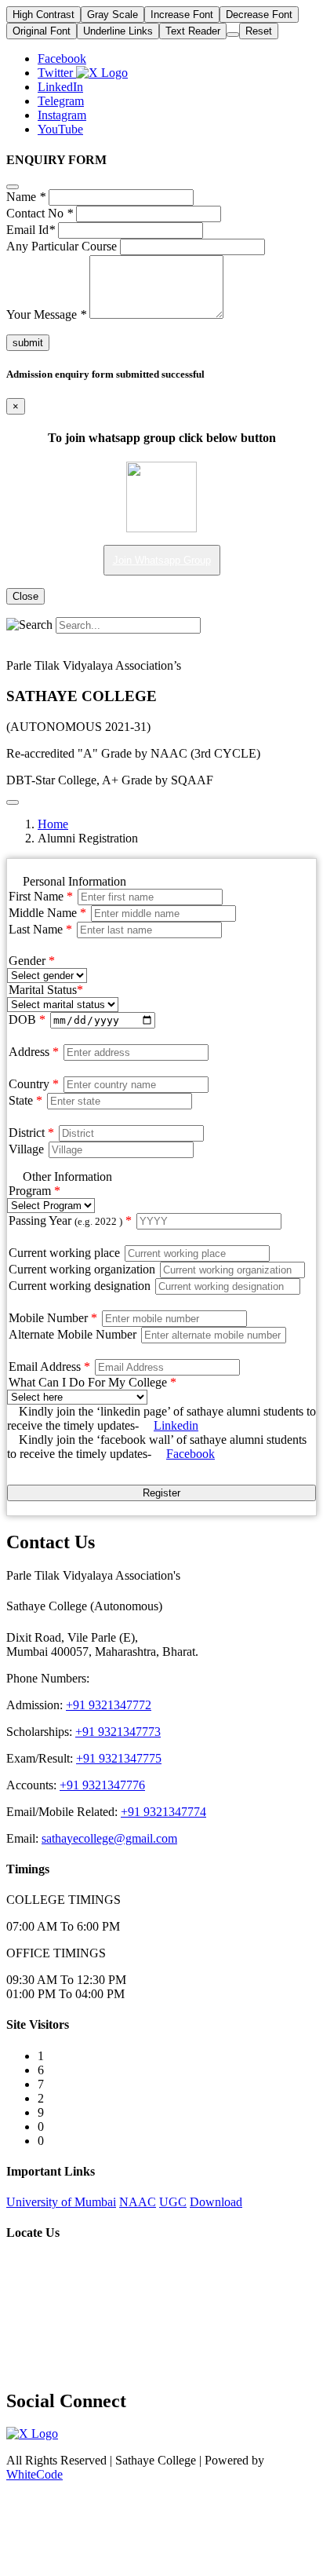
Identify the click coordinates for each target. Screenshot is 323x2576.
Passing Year (70, 1220)
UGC (173, 2202)
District (31, 1133)
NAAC (138, 2202)
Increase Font (182, 15)
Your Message (46, 314)
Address (34, 1052)
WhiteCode (34, 2474)
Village (26, 1149)
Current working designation (80, 1286)
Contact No (40, 213)
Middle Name (47, 913)
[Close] (13, 187)
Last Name (40, 929)
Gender (32, 961)
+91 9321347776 (102, 1785)
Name (26, 197)
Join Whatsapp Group (162, 560)
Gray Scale (113, 15)
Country (34, 1084)
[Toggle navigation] (13, 802)
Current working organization (82, 1269)
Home (53, 824)
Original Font (42, 31)
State (25, 1100)
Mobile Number (53, 1318)
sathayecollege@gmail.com (109, 1838)
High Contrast (44, 15)
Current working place (64, 1253)
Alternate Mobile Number (74, 1334)
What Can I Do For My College (93, 1382)
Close (25, 596)
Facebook (191, 1454)
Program (34, 1191)
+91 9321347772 (109, 1705)
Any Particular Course (62, 246)
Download (216, 2202)
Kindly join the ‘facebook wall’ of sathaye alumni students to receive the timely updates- (157, 1447)
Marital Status (46, 990)
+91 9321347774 (163, 1812)
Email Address (49, 1367)
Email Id (31, 230)
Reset (259, 31)
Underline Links (118, 31)
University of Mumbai (61, 2202)
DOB (27, 1019)
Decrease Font (259, 15)
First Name (41, 896)
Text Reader (193, 31)
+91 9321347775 (119, 1758)
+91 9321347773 (118, 1732)
